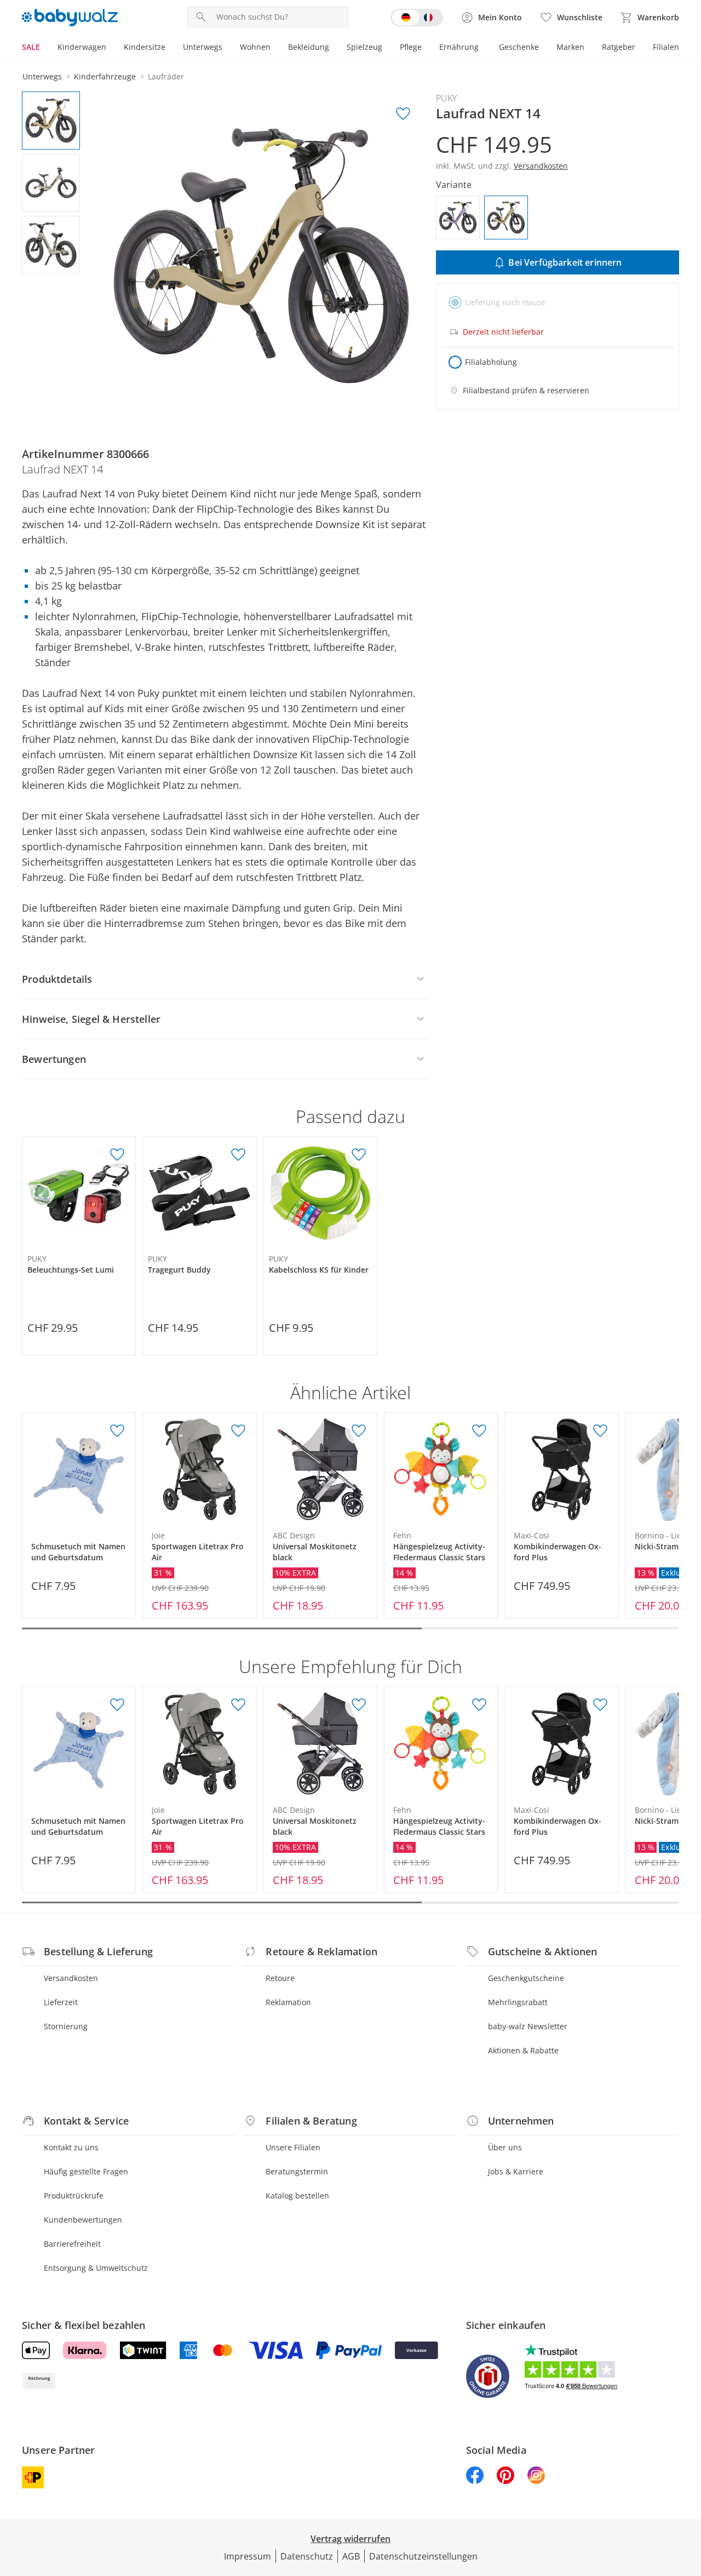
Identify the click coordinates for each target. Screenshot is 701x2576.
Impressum (248, 2556)
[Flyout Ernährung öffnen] (483, 48)
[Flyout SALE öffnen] (44, 48)
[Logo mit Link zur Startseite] (70, 18)
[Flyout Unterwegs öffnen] (227, 48)
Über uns (505, 2147)
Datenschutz (307, 2556)
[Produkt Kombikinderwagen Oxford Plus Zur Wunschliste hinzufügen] (600, 1431)
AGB (351, 2556)
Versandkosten (71, 1978)
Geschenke (519, 47)
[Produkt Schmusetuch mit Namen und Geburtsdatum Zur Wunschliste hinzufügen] (117, 1431)
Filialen (666, 47)
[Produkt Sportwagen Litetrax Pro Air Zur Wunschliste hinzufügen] (238, 1431)
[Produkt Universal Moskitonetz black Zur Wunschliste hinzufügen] (359, 1431)
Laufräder (166, 76)
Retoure (280, 1978)
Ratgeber (619, 47)
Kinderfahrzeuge (105, 76)
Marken (570, 47)
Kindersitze (145, 47)
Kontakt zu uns (71, 2147)
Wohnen (255, 47)
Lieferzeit (61, 2002)
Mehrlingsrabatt (518, 2002)
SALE (31, 47)
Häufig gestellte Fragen (86, 2171)
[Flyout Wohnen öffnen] (275, 48)
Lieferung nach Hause (505, 302)
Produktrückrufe (74, 2196)
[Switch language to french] (417, 18)
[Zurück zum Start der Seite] (688, 2497)
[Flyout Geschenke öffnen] (543, 48)
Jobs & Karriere (516, 2171)
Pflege (411, 47)
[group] (261, 256)
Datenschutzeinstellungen (423, 2556)
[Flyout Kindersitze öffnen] (170, 48)
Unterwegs (203, 47)
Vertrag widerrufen (350, 2539)
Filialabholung (491, 362)
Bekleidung (309, 47)
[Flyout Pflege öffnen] (426, 48)
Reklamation (288, 2002)
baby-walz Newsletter (528, 2026)
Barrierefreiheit (72, 2244)
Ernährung (459, 47)
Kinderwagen (82, 47)
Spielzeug (364, 47)
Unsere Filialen (293, 2147)
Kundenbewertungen (83, 2220)
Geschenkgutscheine (526, 1978)
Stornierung (66, 2026)
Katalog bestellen (297, 2196)
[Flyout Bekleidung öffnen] (334, 48)
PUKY (446, 98)
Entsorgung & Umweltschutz (96, 2268)
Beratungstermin (297, 2171)
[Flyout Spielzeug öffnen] (387, 48)
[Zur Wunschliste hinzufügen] (403, 114)
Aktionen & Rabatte (523, 2050)
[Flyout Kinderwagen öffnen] (111, 48)
